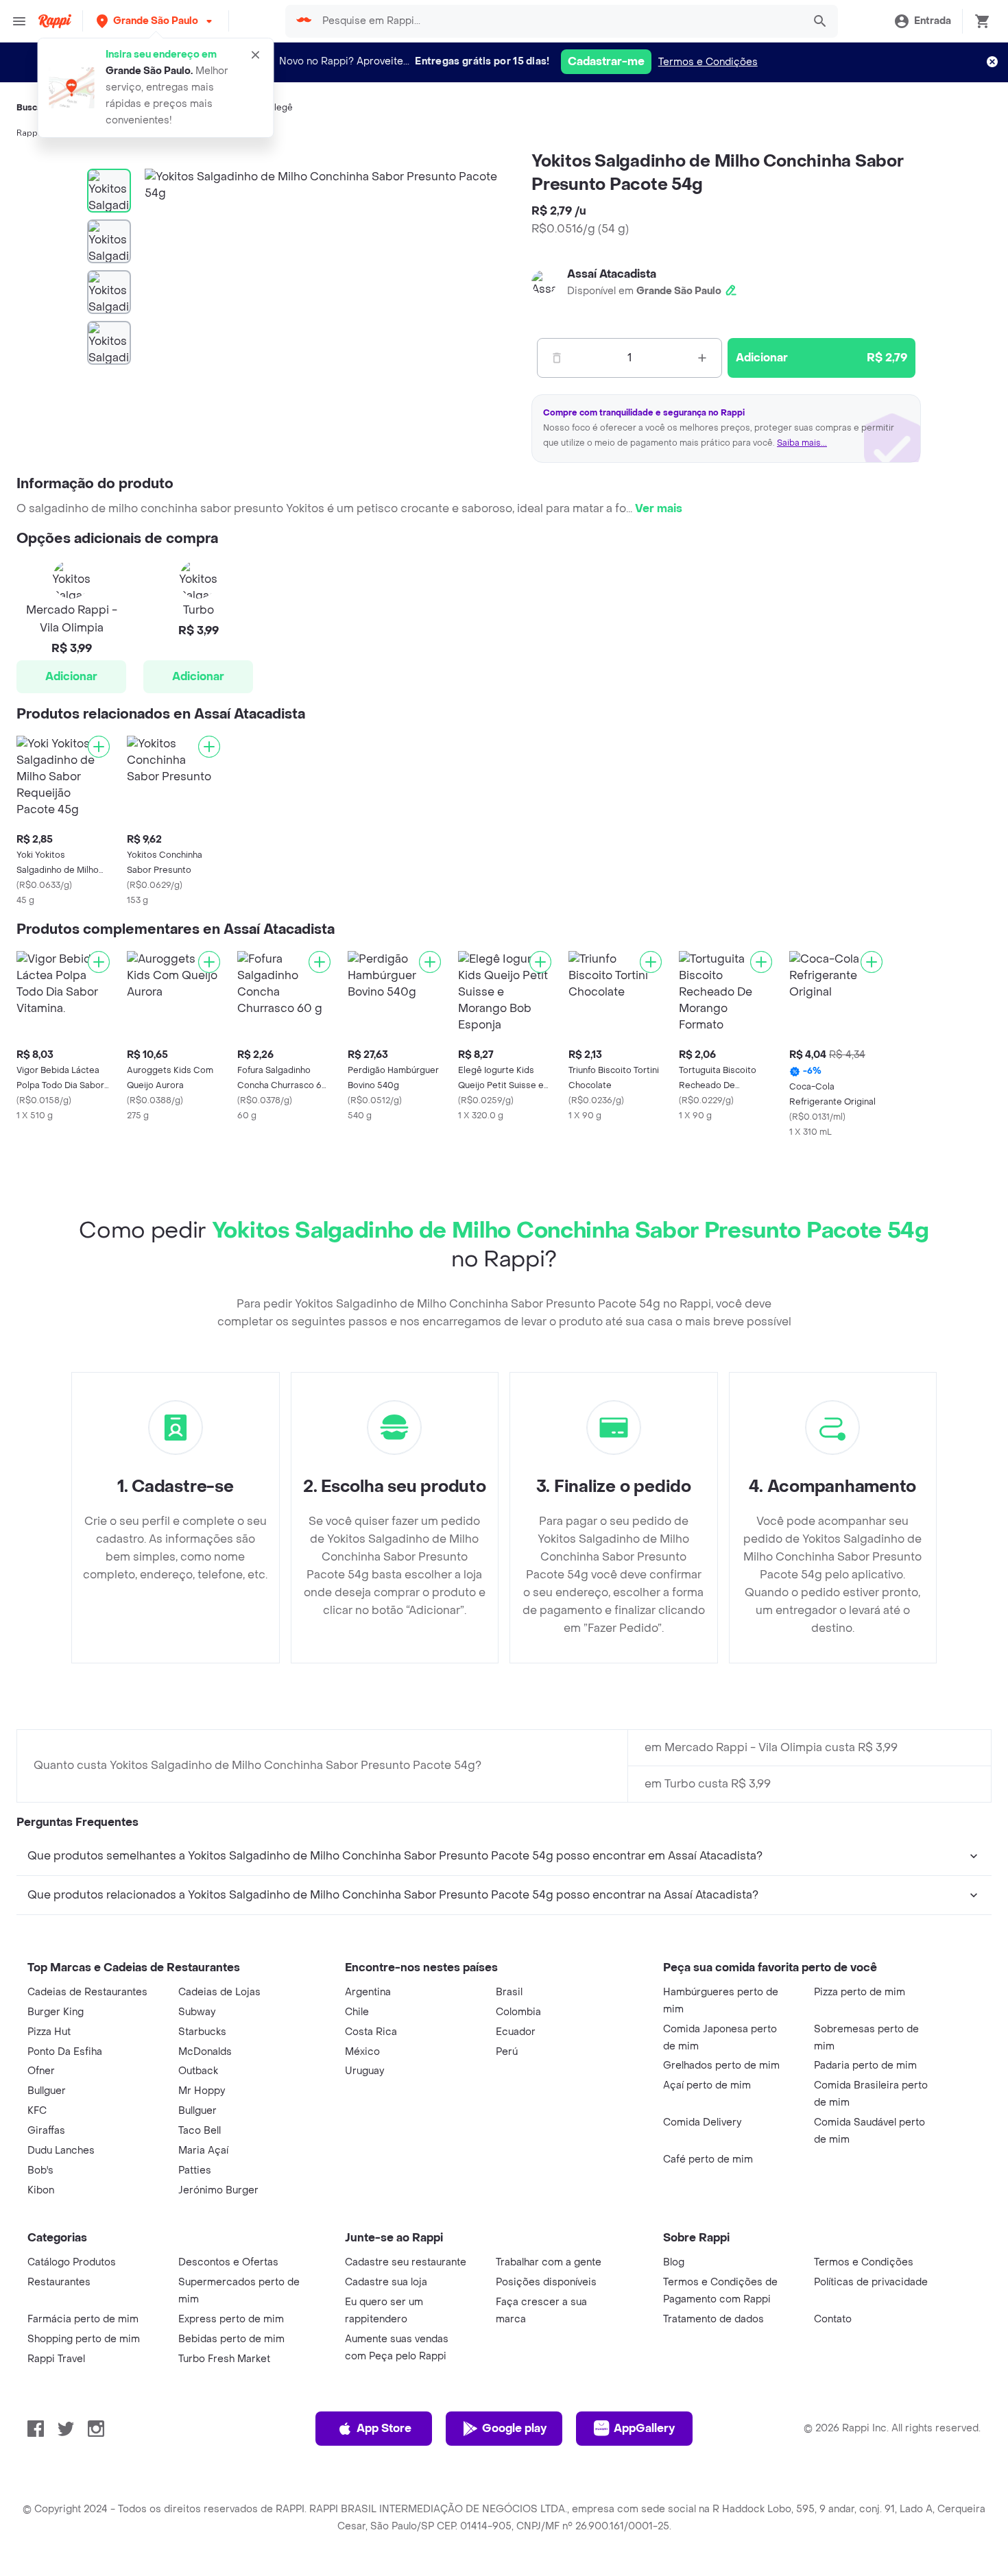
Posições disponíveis (546, 2282)
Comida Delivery (702, 2122)
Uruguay (364, 2071)
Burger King (56, 2012)
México (362, 2052)
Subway (197, 2012)
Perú (507, 2052)
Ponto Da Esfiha (65, 2052)
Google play (514, 2428)
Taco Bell (200, 2131)
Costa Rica (371, 2032)
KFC (37, 2111)
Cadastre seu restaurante (406, 2262)
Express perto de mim (231, 2319)
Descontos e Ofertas (228, 2262)
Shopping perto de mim (84, 2339)
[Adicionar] (99, 747)
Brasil (509, 1992)
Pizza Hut (49, 2032)
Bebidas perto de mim (231, 2339)
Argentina (368, 1992)
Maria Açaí (203, 2151)
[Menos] (557, 358)
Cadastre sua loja (386, 2282)
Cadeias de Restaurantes (87, 1992)
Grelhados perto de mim (721, 2066)
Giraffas (46, 2131)
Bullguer (47, 2091)
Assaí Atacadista (612, 274)
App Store (384, 2428)
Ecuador (516, 2032)
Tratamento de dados (713, 2319)
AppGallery (644, 2428)
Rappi (28, 133)
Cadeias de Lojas (219, 1992)
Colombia (518, 2012)
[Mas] (702, 358)
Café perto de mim (708, 2159)
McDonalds (205, 2052)
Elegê (281, 108)
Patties (195, 2170)
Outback (198, 2071)
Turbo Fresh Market (224, 2359)
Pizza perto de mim (860, 1992)
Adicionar (71, 676)
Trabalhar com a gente (549, 2262)
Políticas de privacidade (871, 2282)
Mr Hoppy (202, 2091)
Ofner (41, 2071)
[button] (156, 21)
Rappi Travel (56, 2359)
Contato (833, 2319)
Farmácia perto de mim (83, 2319)
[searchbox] (558, 21)
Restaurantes (59, 2282)
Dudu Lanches (61, 2151)
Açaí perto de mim (707, 2085)
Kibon (41, 2190)
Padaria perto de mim (865, 2066)
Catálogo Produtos (72, 2262)
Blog (674, 2262)
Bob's (40, 2170)
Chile (357, 2012)
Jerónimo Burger (218, 2190)
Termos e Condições (708, 62)
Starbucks (202, 2032)
